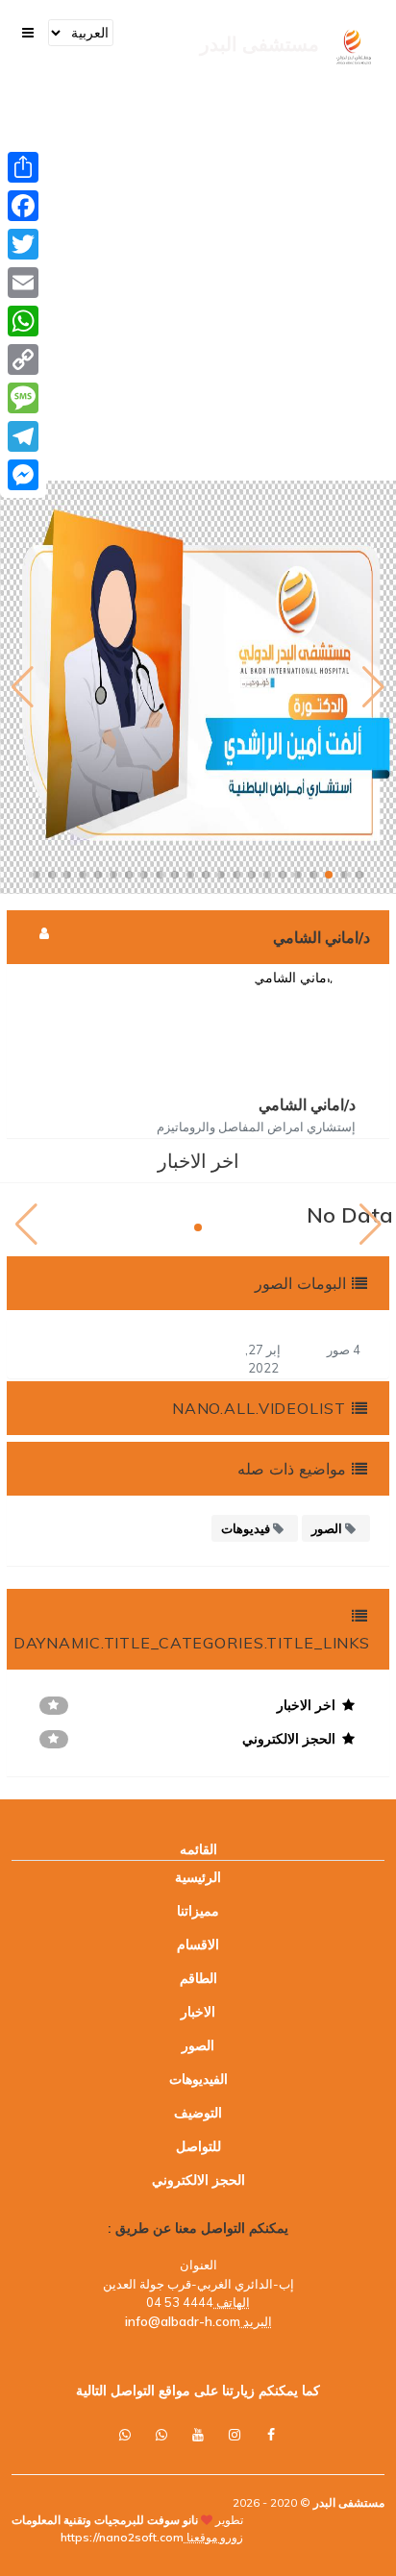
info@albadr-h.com (183, 2321)
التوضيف (198, 2113)
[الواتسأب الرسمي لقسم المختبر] (161, 2435)
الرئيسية (198, 1877)
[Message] (23, 398)
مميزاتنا (198, 1911)
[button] (359, 875)
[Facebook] (23, 206)
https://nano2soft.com (122, 2537)
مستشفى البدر (347, 2502)
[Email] (23, 283)
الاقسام (198, 1944)
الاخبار (198, 2012)
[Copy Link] (23, 359)
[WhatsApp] (23, 321)
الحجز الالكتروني (198, 2180)
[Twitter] (23, 244)
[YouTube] (198, 2435)
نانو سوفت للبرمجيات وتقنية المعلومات (105, 2520)
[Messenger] (23, 475)
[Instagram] (235, 2435)
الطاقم (198, 1978)
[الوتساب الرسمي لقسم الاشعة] (125, 2435)
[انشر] (23, 167)
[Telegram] (23, 436)
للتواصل (198, 2146)
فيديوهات (247, 1528)
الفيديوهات (198, 2079)
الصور (328, 1528)
